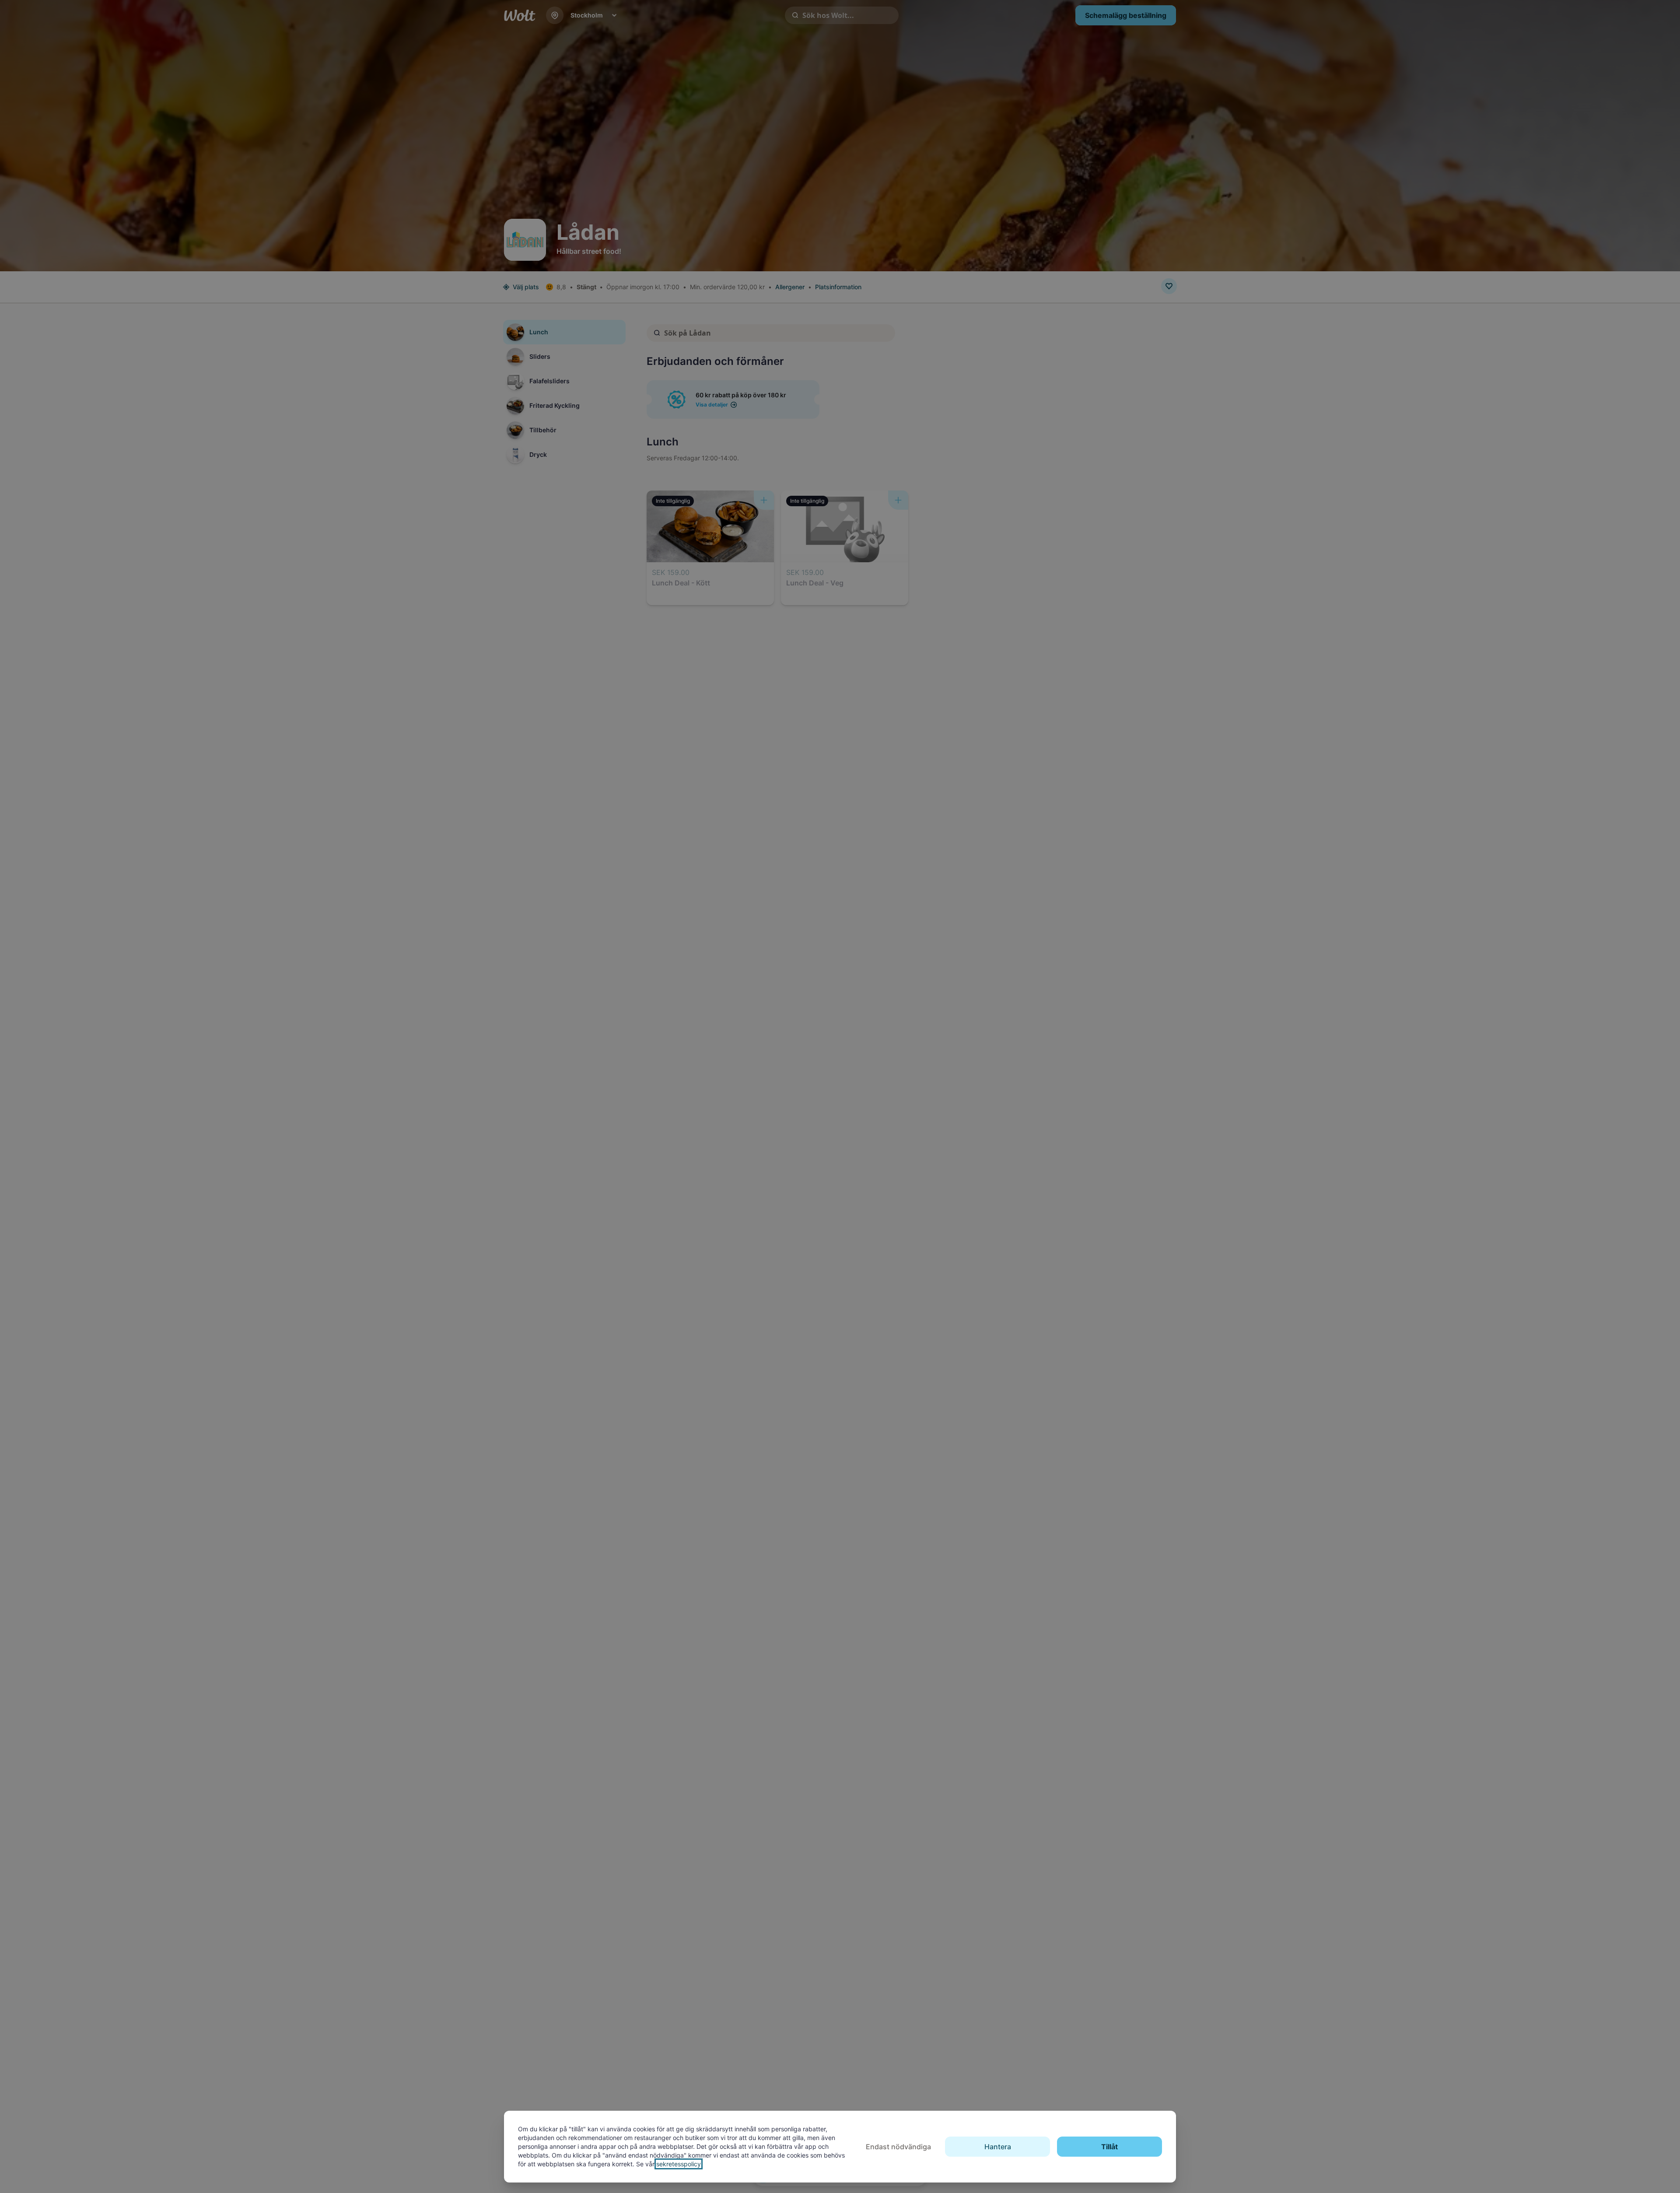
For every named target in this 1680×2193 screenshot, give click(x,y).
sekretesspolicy (679, 2164)
